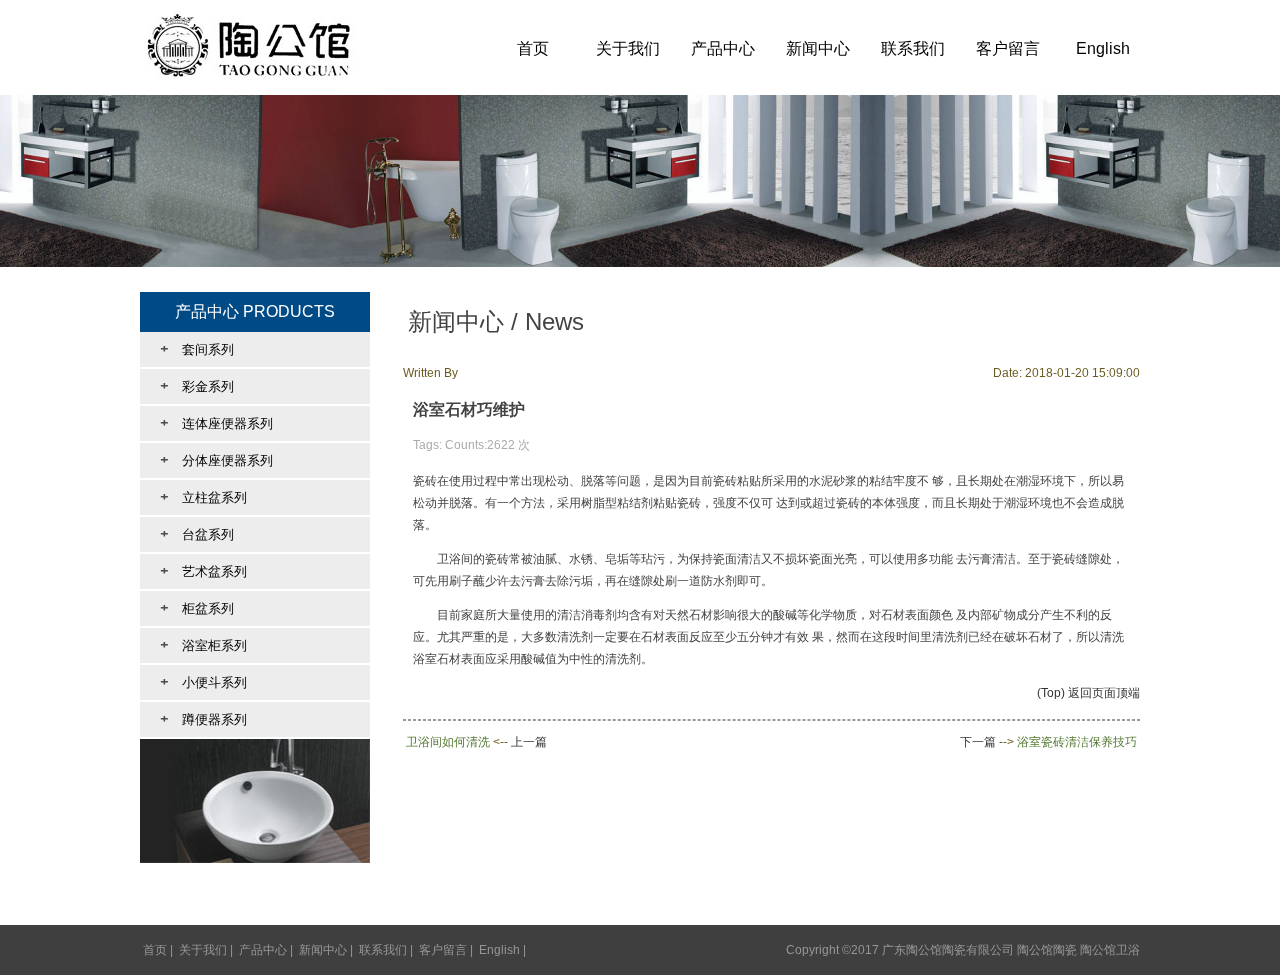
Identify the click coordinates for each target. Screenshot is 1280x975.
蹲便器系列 (203, 719)
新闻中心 (818, 48)
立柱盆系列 (203, 497)
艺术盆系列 (203, 571)
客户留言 (1008, 48)
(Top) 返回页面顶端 (1088, 693)
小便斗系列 (203, 682)
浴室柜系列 (203, 645)
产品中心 (723, 48)
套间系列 (197, 349)
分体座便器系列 (216, 460)
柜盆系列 (197, 608)
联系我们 (913, 48)
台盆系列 (197, 534)
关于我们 (628, 48)
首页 (533, 48)
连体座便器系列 (216, 423)
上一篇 (529, 742)
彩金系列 (197, 386)
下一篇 (978, 742)
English (1103, 48)
